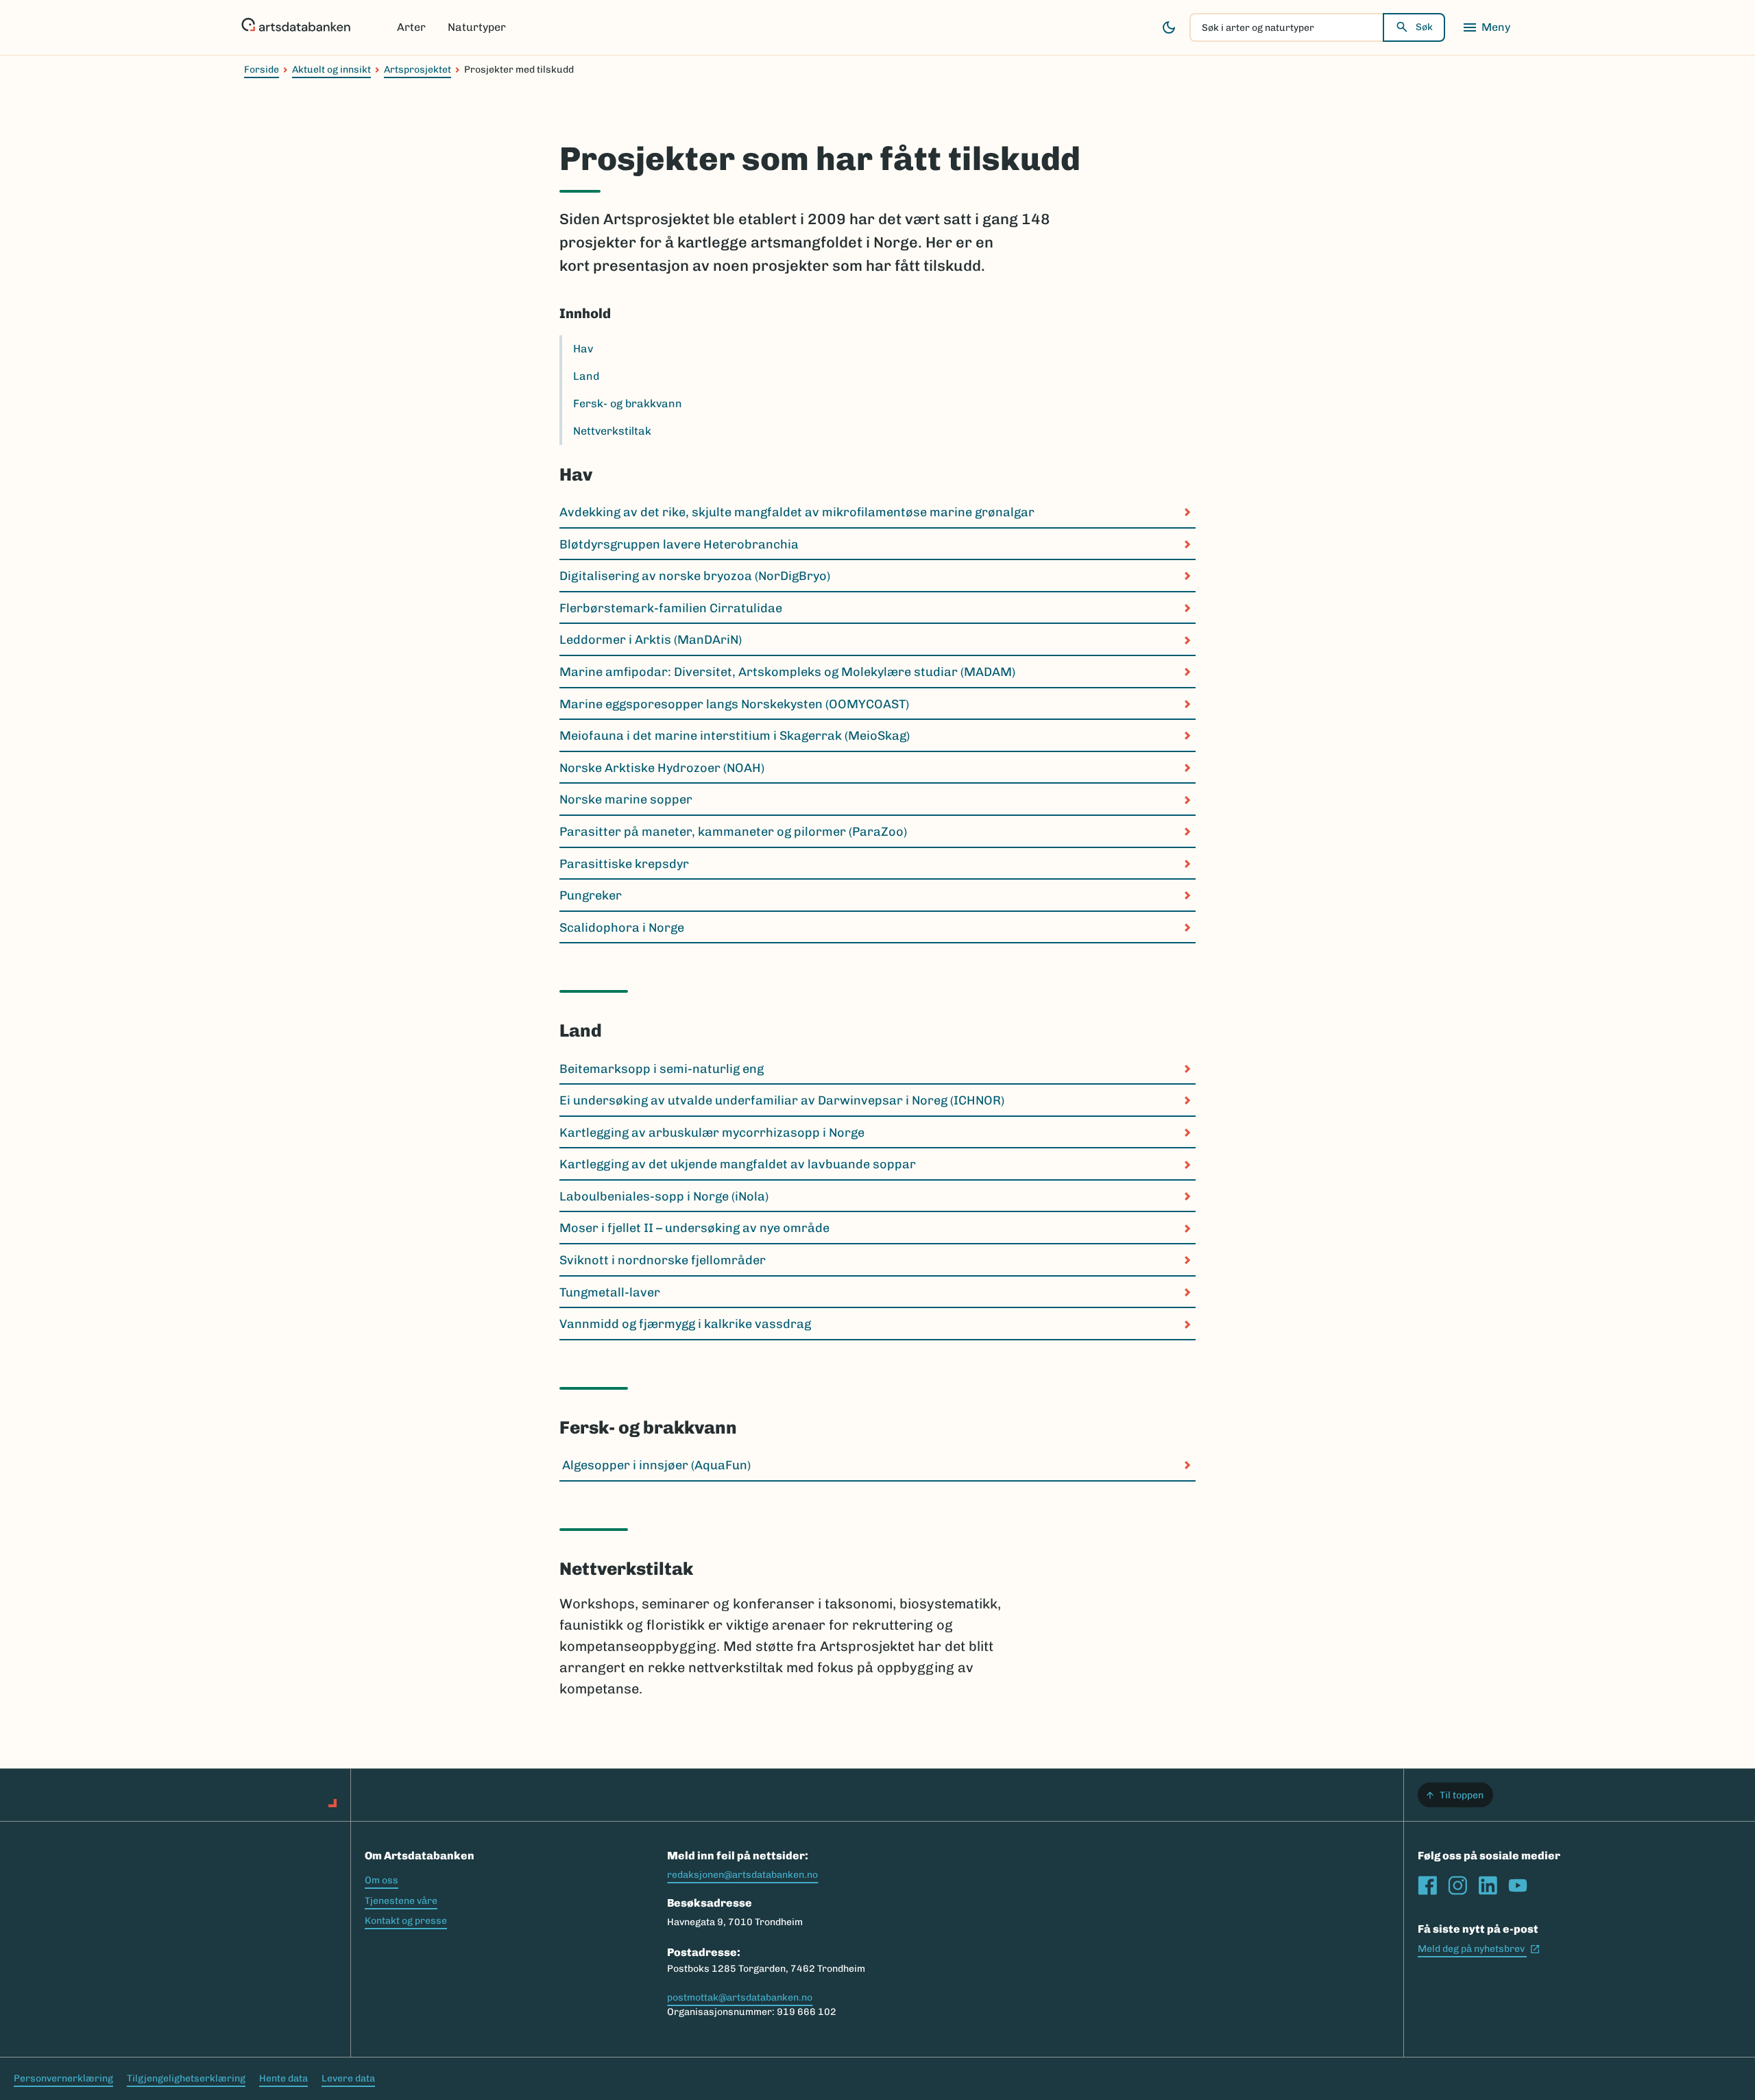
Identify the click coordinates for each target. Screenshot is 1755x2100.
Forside (262, 70)
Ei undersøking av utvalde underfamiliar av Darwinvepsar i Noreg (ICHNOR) (782, 1100)
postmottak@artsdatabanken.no (740, 1998)
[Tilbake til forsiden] (296, 27)
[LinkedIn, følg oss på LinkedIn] (1488, 1885)
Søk (1424, 27)
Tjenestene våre (401, 1901)
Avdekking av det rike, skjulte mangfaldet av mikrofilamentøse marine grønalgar (797, 512)
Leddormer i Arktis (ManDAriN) (651, 640)
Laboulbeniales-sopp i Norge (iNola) (664, 1196)
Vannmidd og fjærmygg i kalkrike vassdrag (687, 1324)
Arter (411, 27)
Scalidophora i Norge (622, 928)
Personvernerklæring (63, 2078)
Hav (583, 349)
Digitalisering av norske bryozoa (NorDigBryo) (695, 576)
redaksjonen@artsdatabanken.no (742, 1875)
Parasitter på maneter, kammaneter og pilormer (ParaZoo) (733, 832)
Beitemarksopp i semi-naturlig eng (662, 1069)
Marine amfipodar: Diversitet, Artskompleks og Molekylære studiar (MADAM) (787, 672)
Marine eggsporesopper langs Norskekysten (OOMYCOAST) (734, 704)
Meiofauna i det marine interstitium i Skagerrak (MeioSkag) (735, 736)
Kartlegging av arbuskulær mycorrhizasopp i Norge (712, 1133)
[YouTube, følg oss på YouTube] (1518, 1885)
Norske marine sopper (626, 799)
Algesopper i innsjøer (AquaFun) (655, 1465)
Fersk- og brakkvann (628, 403)
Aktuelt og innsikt (331, 70)
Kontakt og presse (406, 1921)
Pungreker (591, 895)
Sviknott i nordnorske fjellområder (663, 1260)
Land (586, 376)
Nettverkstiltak (612, 431)
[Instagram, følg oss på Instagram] (1457, 1885)
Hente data (283, 2078)
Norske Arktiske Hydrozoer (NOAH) (662, 768)
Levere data (348, 2078)
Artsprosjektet (417, 70)
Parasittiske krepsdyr (624, 864)
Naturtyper (477, 27)
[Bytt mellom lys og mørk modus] (1169, 27)
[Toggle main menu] (1486, 27)
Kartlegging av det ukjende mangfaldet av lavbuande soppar (738, 1164)
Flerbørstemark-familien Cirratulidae (671, 608)
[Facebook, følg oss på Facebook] (1427, 1885)
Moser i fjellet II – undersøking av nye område (694, 1228)
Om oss (382, 1880)
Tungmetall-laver (610, 1292)
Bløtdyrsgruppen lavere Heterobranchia (679, 544)
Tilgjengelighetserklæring (186, 2078)
